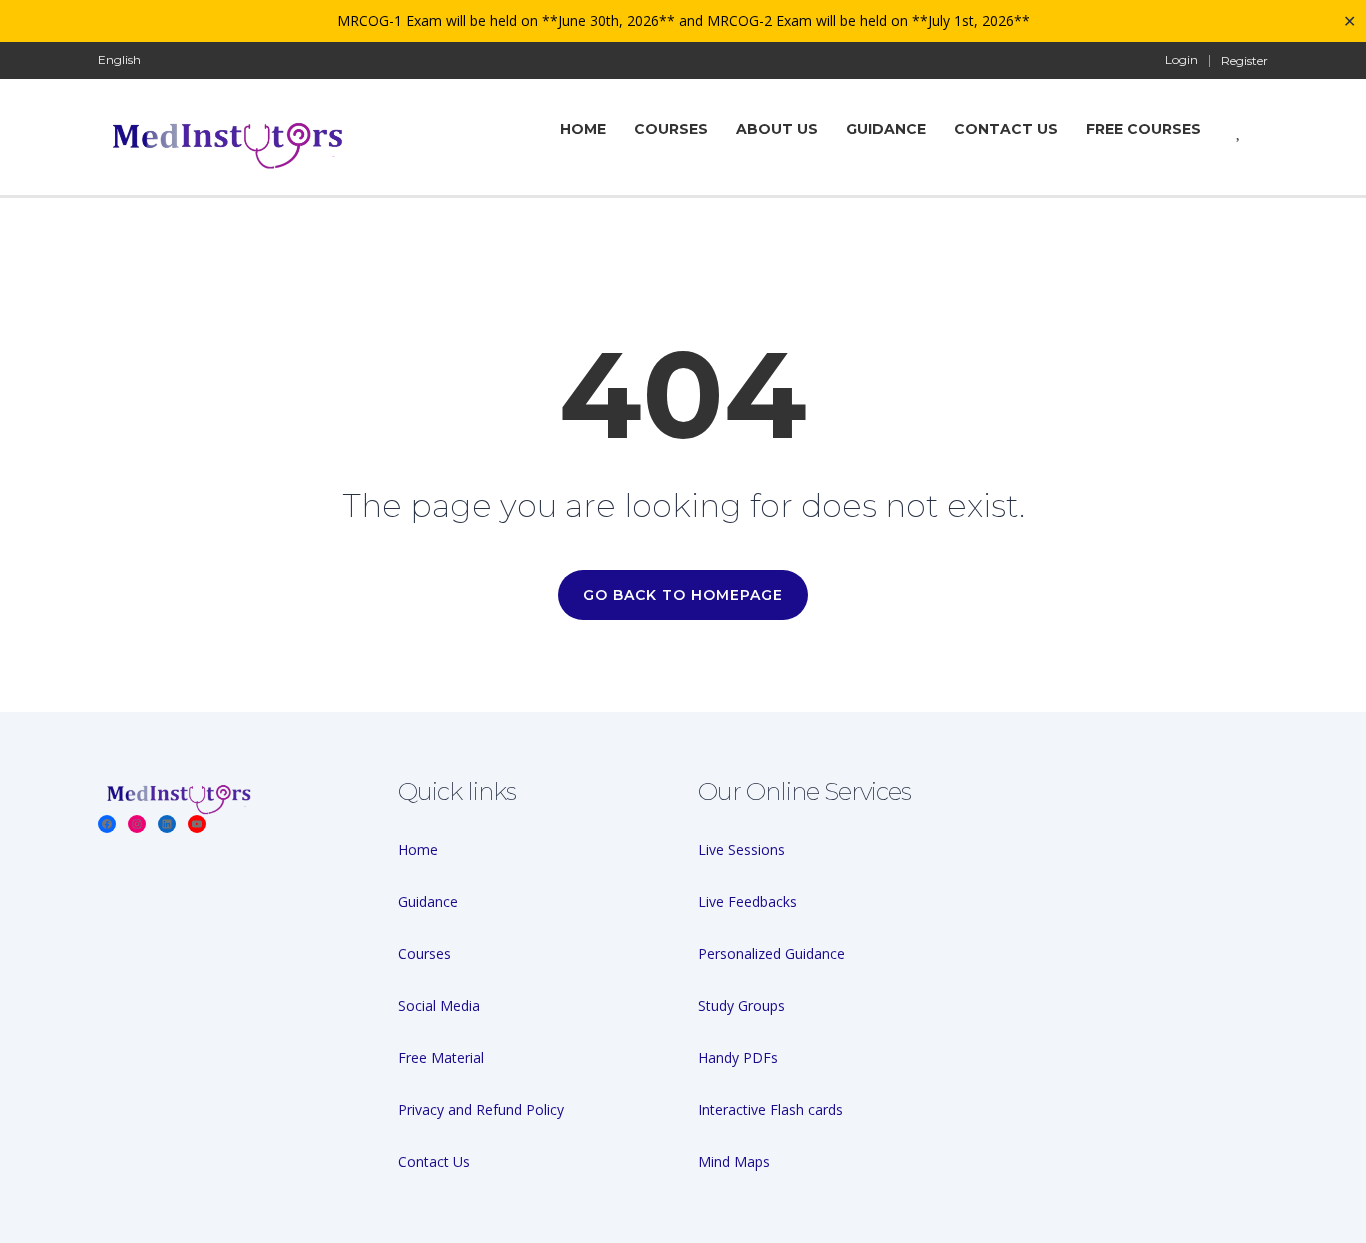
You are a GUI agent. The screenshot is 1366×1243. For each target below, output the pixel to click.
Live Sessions (741, 849)
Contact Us (1006, 129)
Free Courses (1143, 129)
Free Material (441, 1057)
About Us (777, 129)
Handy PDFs (738, 1057)
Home (418, 849)
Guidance (886, 129)
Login (1181, 60)
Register (1244, 61)
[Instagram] (137, 824)
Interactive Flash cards (770, 1109)
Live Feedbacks (747, 901)
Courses (671, 129)
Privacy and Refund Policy (481, 1109)
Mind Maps (734, 1161)
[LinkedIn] (167, 824)
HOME (583, 129)
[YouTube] (197, 824)
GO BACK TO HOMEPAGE (683, 595)
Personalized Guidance (771, 953)
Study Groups (741, 1005)
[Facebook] (107, 824)
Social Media (439, 1005)
